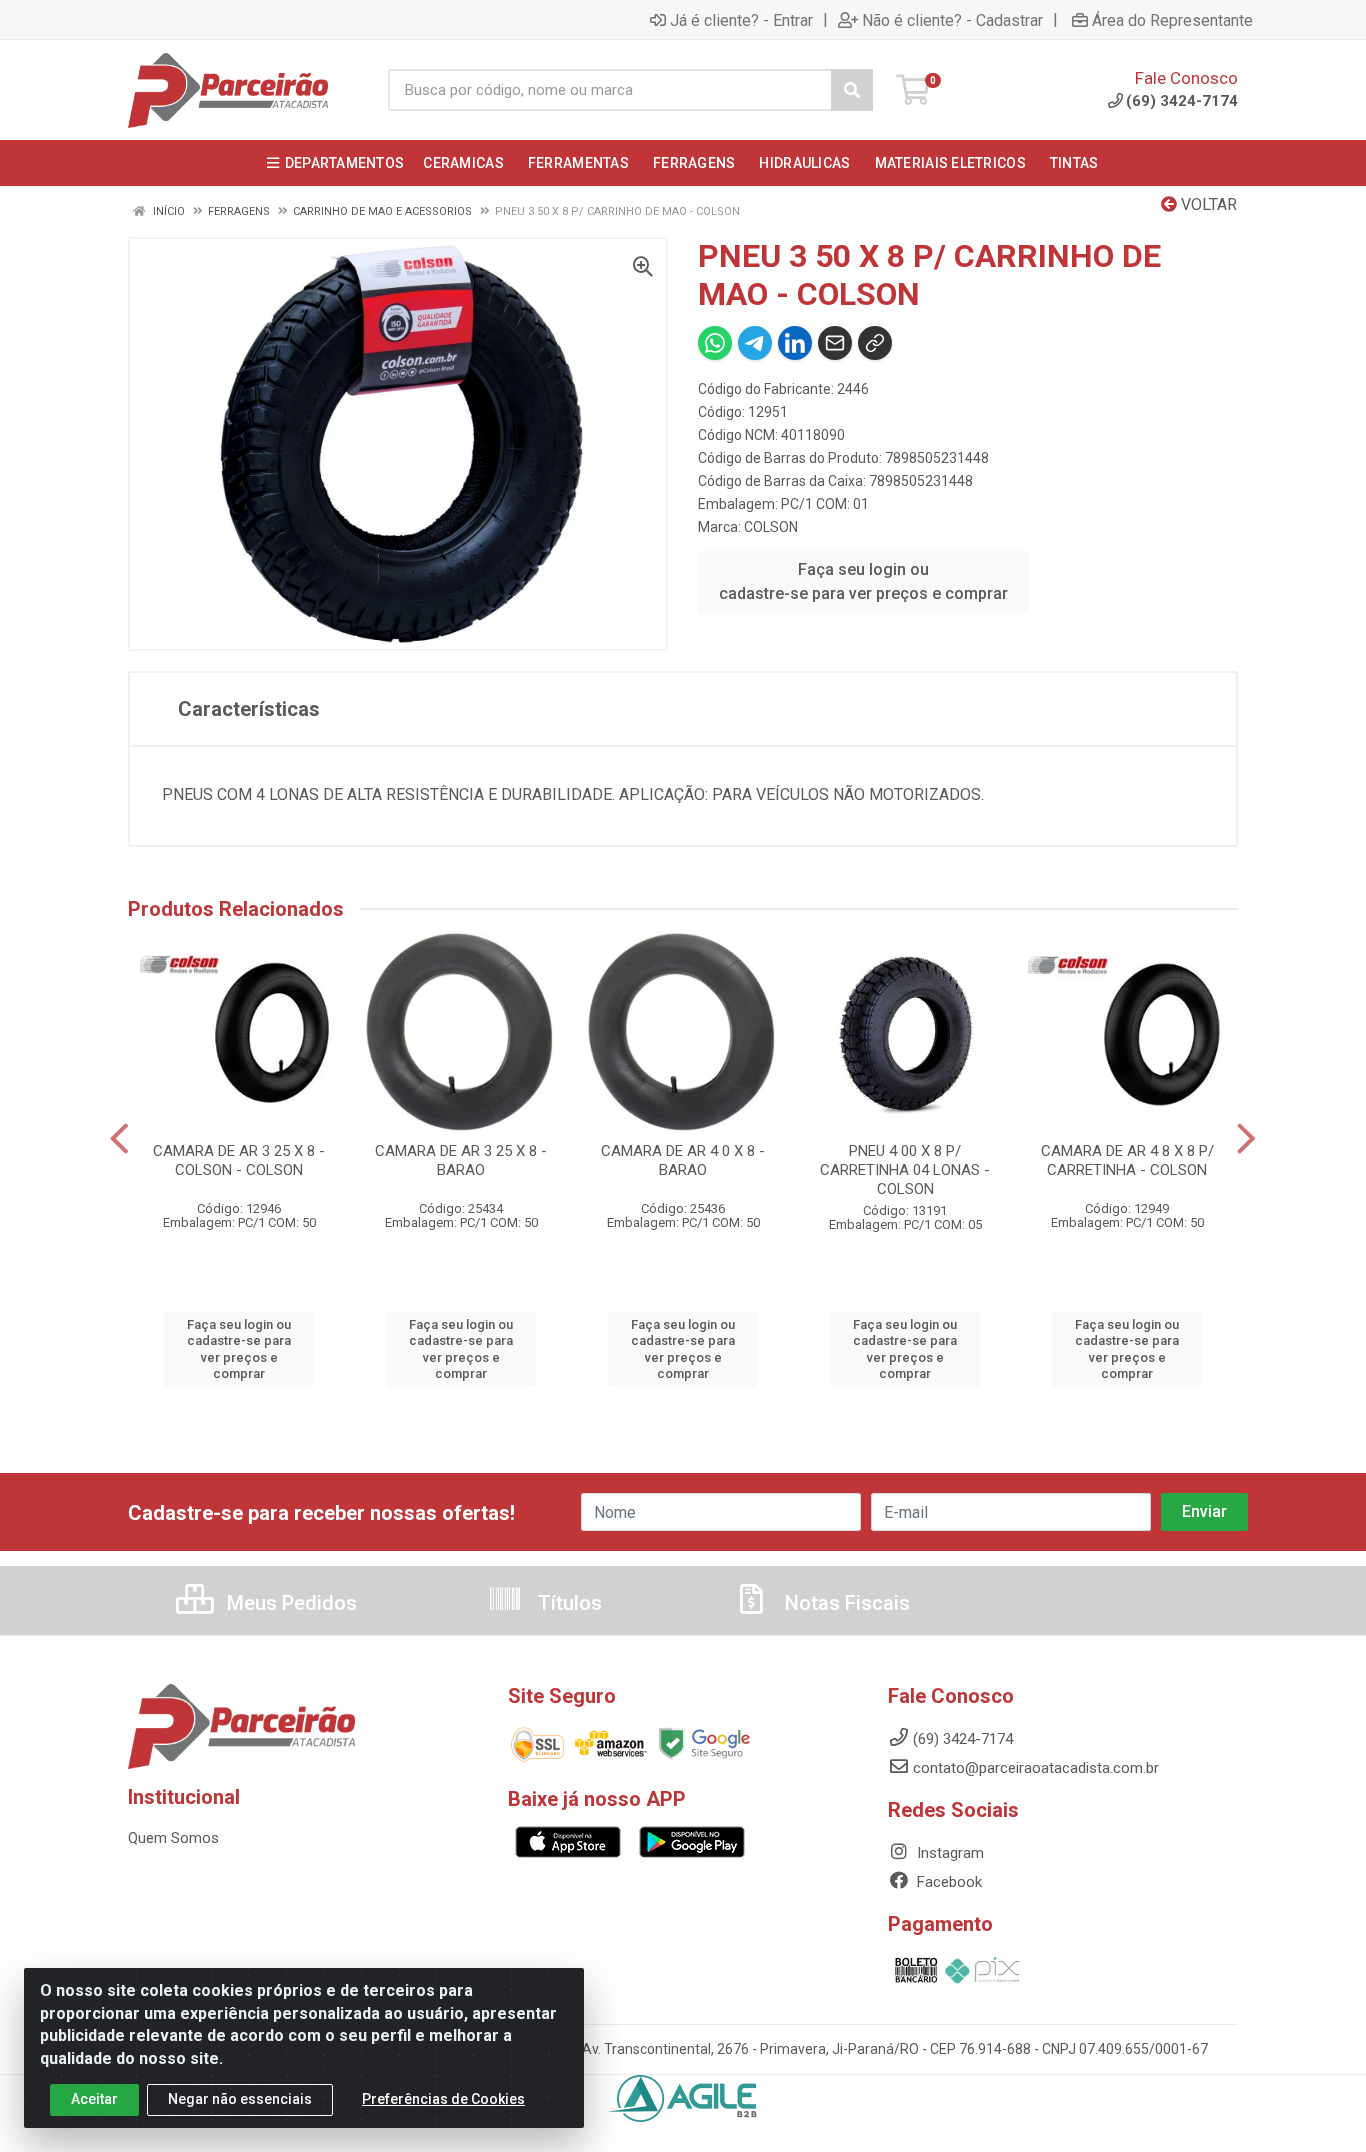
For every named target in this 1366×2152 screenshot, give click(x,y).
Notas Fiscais (845, 1603)
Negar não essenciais (240, 2099)
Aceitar (94, 2099)
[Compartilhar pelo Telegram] (755, 343)
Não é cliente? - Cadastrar (952, 20)
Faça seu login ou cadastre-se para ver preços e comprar (863, 581)
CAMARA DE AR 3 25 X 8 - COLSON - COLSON (239, 1160)
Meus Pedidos (289, 1603)
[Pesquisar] (852, 90)
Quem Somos (173, 1838)
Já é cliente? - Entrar (741, 20)
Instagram (948, 1853)
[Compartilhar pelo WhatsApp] (715, 343)
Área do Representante (1172, 20)
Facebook (947, 1882)
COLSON (771, 527)
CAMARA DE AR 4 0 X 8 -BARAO (683, 1160)
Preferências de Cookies (443, 2099)
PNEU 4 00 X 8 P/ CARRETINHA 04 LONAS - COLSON (905, 1170)
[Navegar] (119, 1139)
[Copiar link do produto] (875, 343)
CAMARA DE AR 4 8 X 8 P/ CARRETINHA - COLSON (1127, 1160)
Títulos (567, 1603)
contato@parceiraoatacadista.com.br (1036, 1768)
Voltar (1207, 204)
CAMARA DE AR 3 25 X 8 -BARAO (461, 1160)
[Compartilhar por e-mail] (835, 343)
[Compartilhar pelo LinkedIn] (795, 343)
